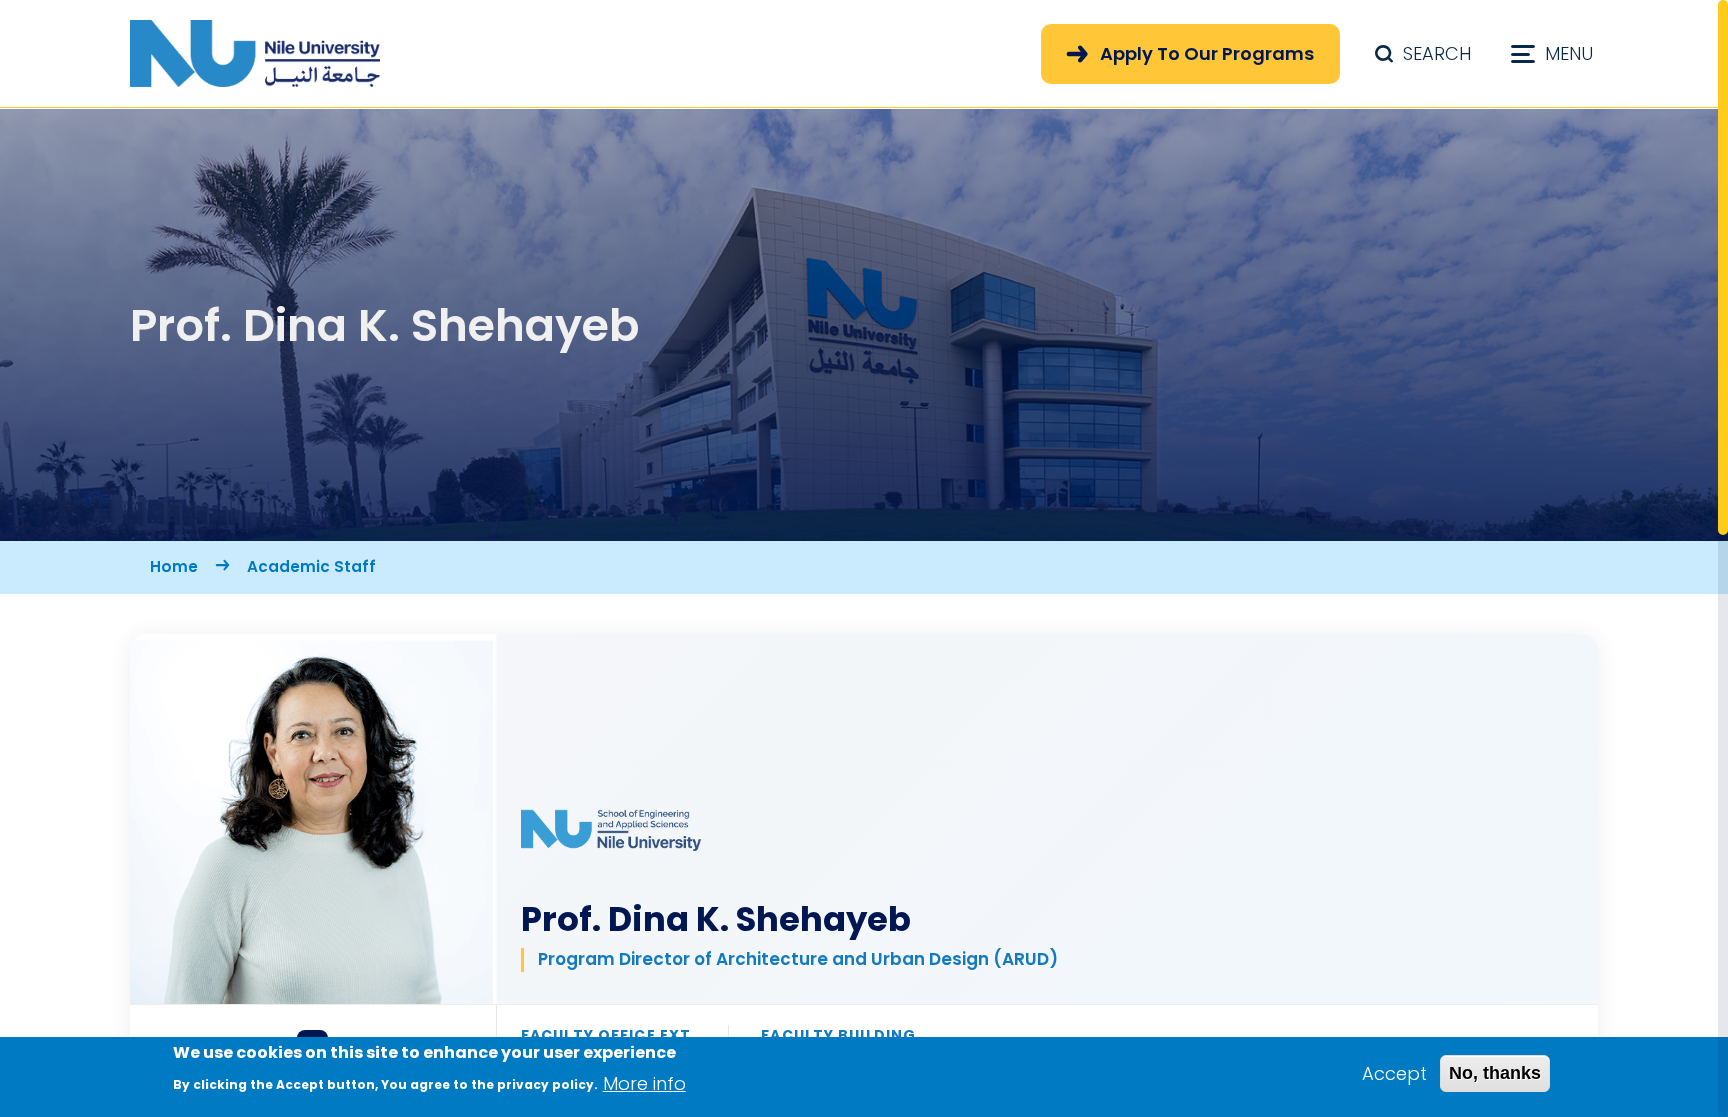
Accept (1394, 1073)
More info (644, 1082)
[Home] (255, 53)
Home (174, 566)
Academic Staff (311, 566)
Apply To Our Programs (1207, 53)
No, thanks (1495, 1073)
